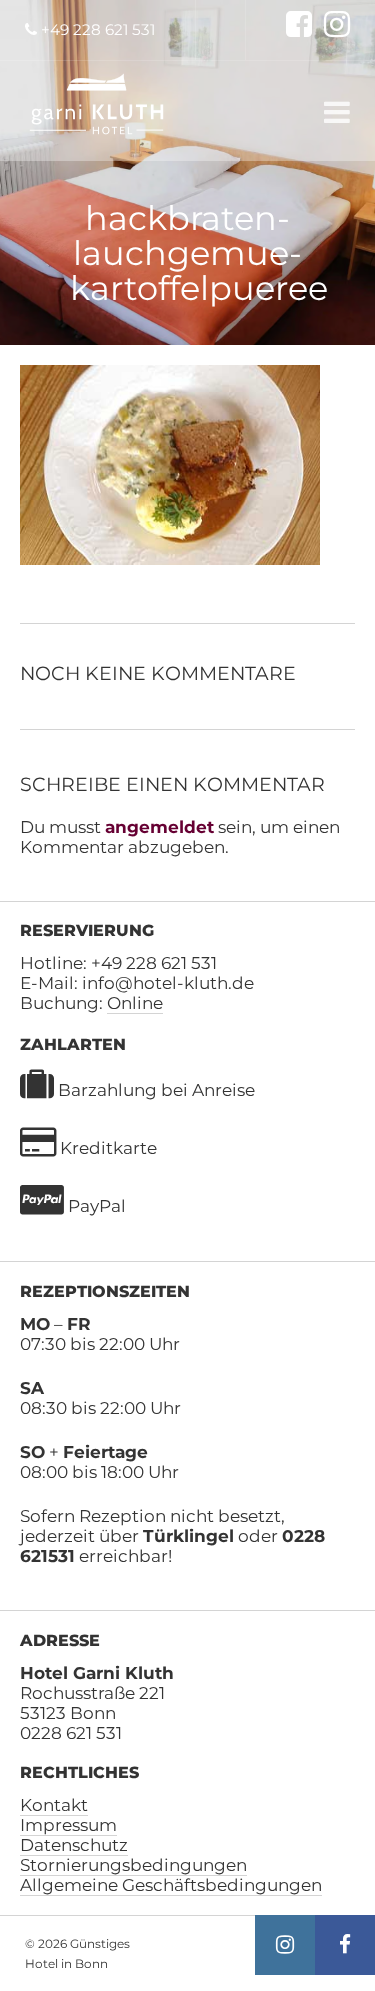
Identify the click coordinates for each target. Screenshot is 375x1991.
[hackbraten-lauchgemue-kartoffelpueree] (170, 559)
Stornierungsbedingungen (133, 1865)
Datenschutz (74, 1845)
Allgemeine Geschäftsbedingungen (171, 1885)
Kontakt (54, 1805)
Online (135, 1003)
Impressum (68, 1825)
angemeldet (159, 827)
